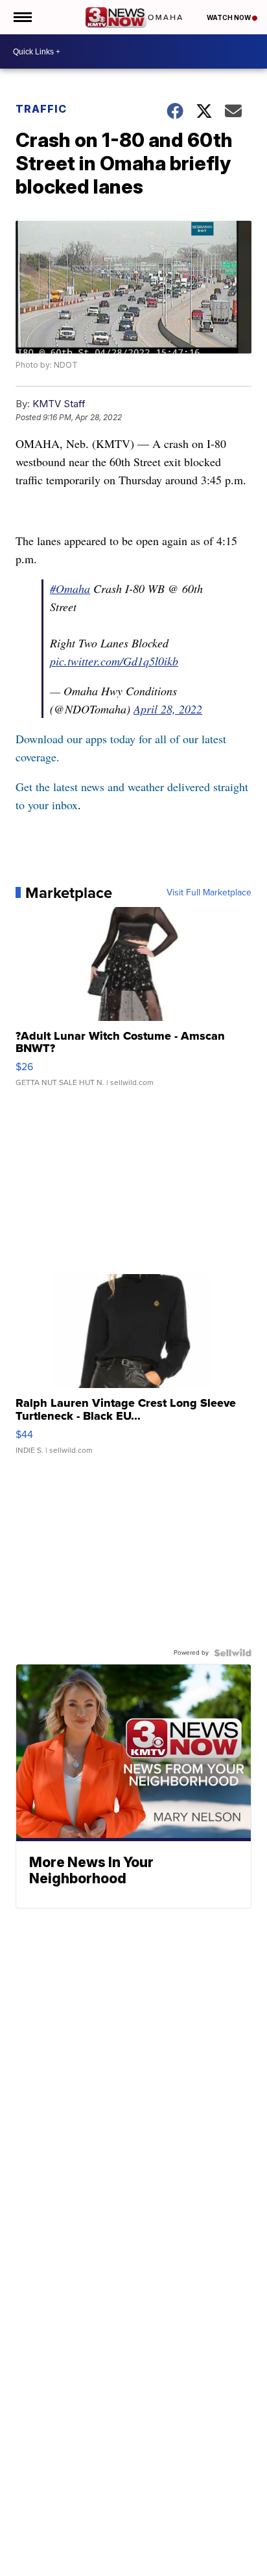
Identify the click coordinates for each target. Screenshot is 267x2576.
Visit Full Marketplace (209, 893)
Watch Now (229, 17)
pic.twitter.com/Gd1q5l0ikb (114, 661)
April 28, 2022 (168, 709)
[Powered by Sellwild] (233, 1653)
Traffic (41, 109)
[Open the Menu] (22, 17)
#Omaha (70, 588)
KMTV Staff (59, 404)
